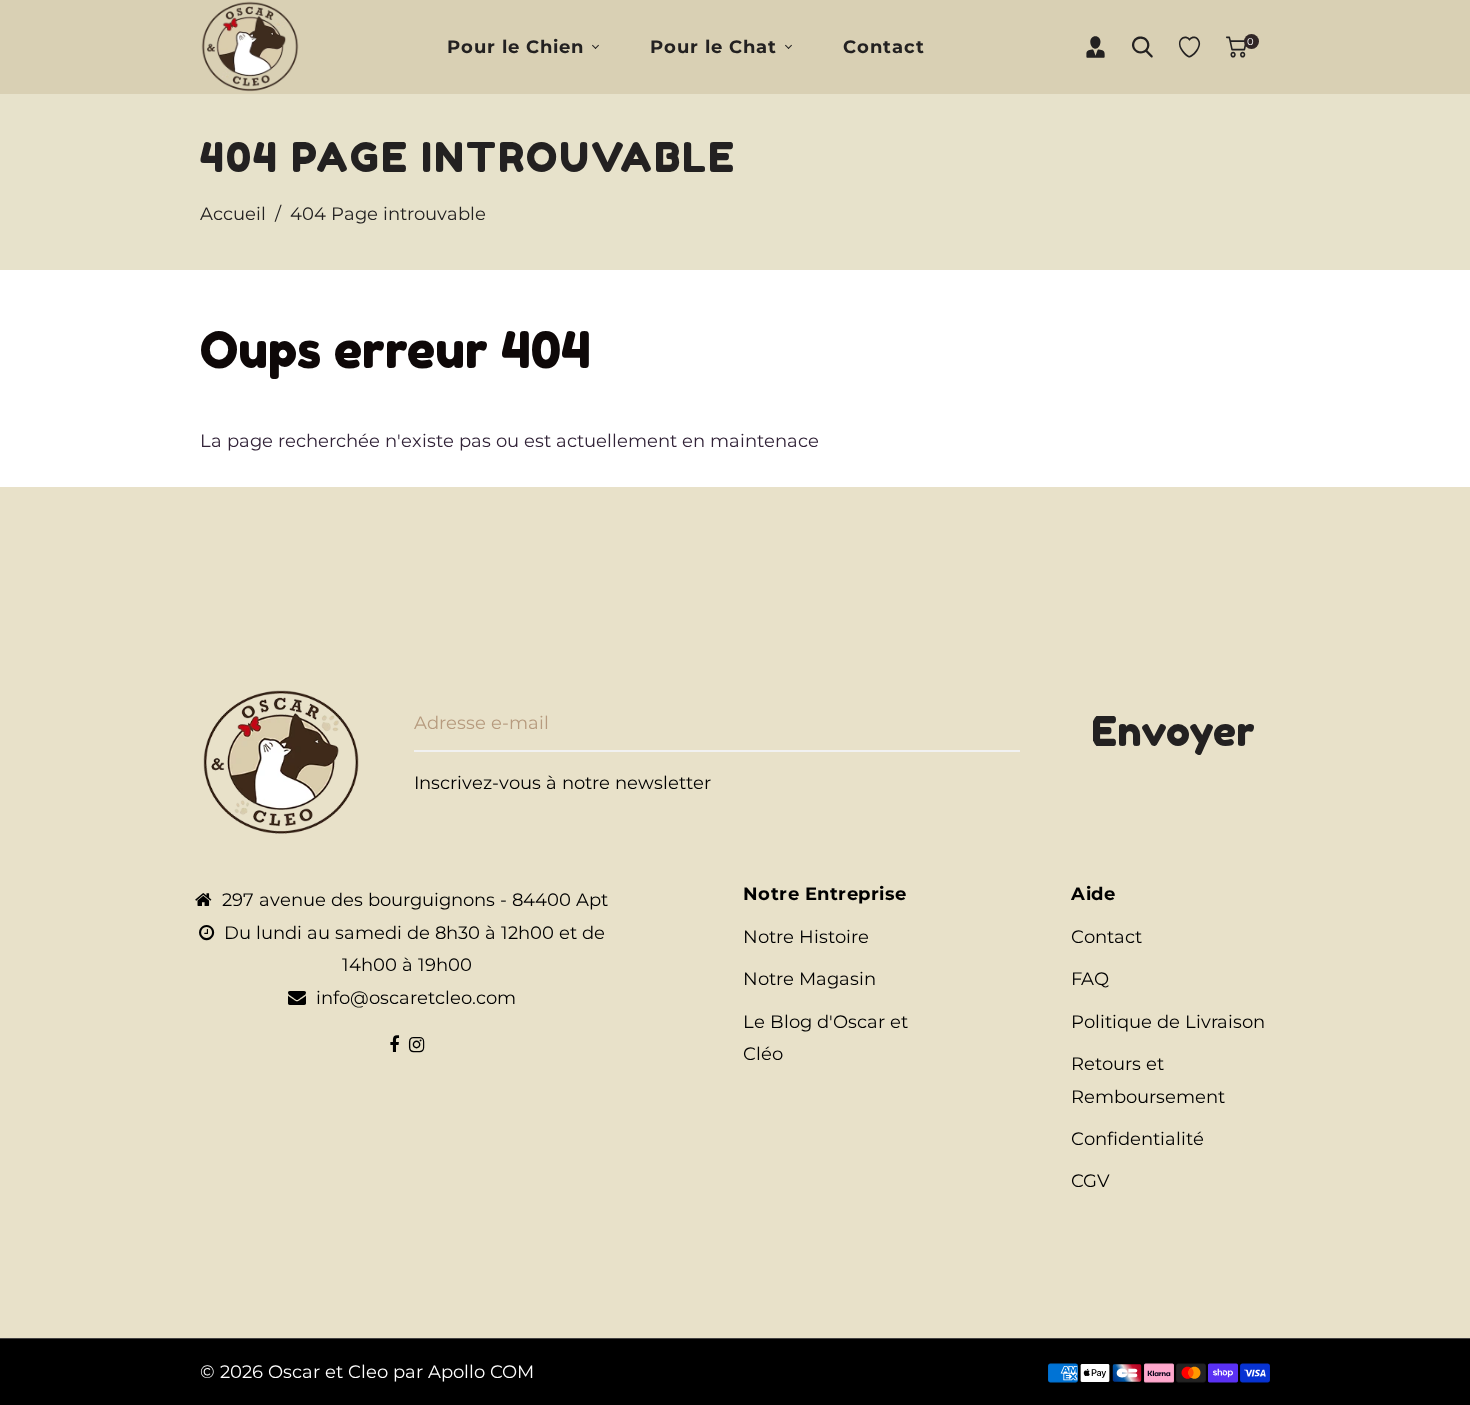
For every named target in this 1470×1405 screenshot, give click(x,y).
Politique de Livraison (1168, 1022)
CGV (1090, 1181)
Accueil (233, 214)
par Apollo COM (463, 1372)
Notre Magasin (809, 979)
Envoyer (1173, 731)
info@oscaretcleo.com (416, 998)
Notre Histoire (806, 937)
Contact (1106, 937)
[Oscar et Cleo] (250, 46)
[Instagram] (416, 1045)
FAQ (1090, 979)
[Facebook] (394, 1045)
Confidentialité (1137, 1139)
